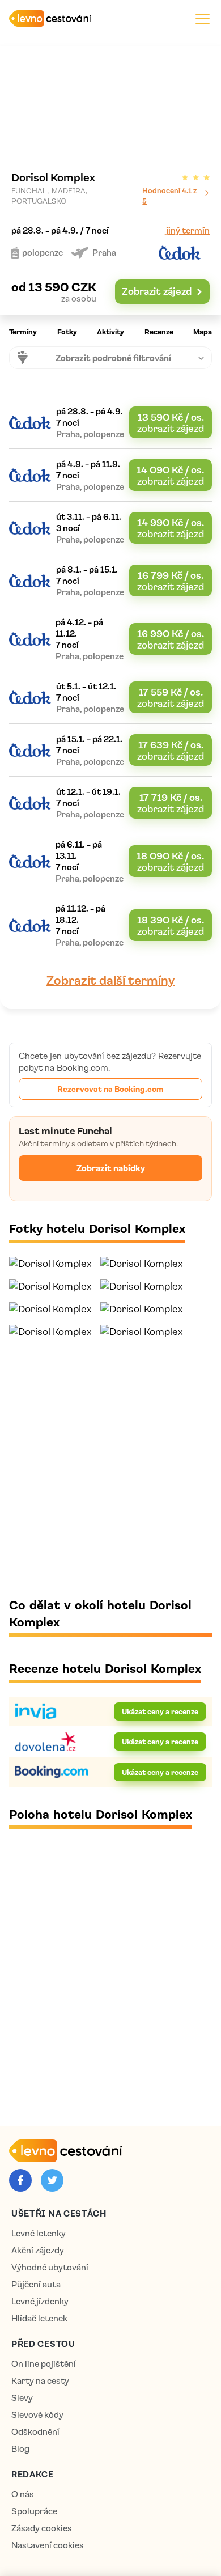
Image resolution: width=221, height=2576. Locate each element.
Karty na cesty (40, 2381)
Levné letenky (39, 2233)
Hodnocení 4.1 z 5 (169, 195)
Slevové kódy (37, 2415)
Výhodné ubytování (50, 2267)
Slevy (22, 2398)
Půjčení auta (36, 2284)
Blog (20, 2449)
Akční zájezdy (38, 2250)
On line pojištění (44, 2364)
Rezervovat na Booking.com (110, 1088)
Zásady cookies (42, 2528)
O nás (23, 2494)
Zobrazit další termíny (110, 980)
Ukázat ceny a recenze (160, 1711)
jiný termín (188, 230)
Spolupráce (34, 2511)
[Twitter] (52, 2180)
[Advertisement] (110, 1467)
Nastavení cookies (48, 2545)
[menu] (203, 18)
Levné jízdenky (40, 2301)
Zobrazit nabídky (111, 1168)
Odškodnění (35, 2432)
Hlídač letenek (39, 2318)
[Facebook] (20, 2180)
